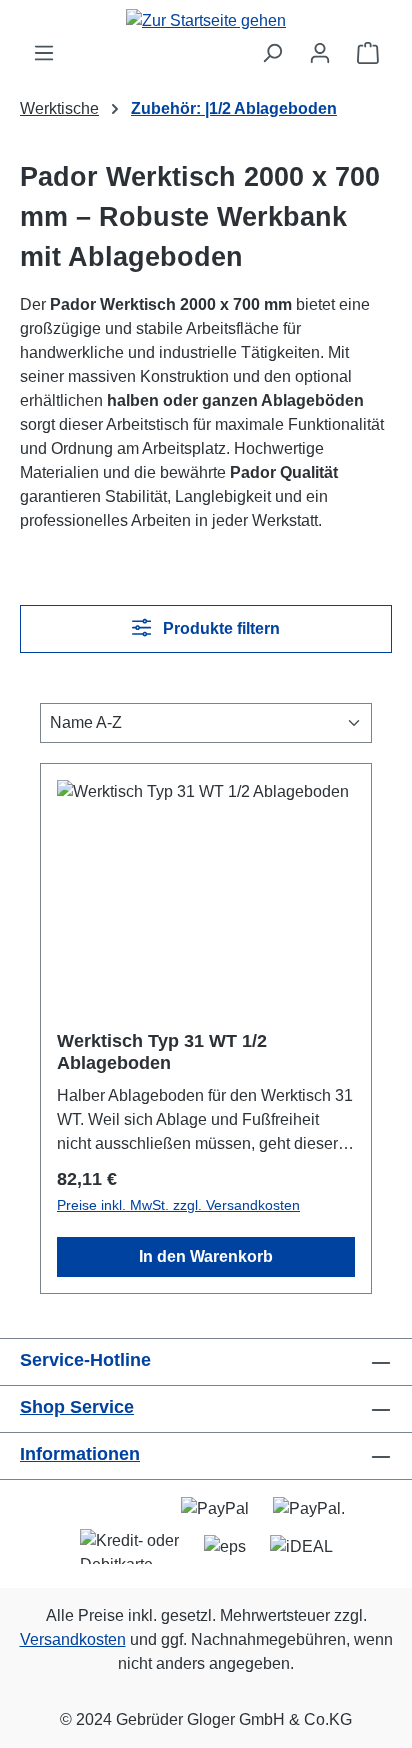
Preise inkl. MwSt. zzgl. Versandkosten (178, 1205)
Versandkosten (73, 1639)
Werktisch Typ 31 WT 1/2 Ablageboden (162, 1052)
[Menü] (44, 53)
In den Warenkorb (206, 1256)
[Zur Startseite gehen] (206, 20)
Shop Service (77, 1407)
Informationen (80, 1454)
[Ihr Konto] (320, 53)
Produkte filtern (219, 628)
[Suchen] (272, 53)
